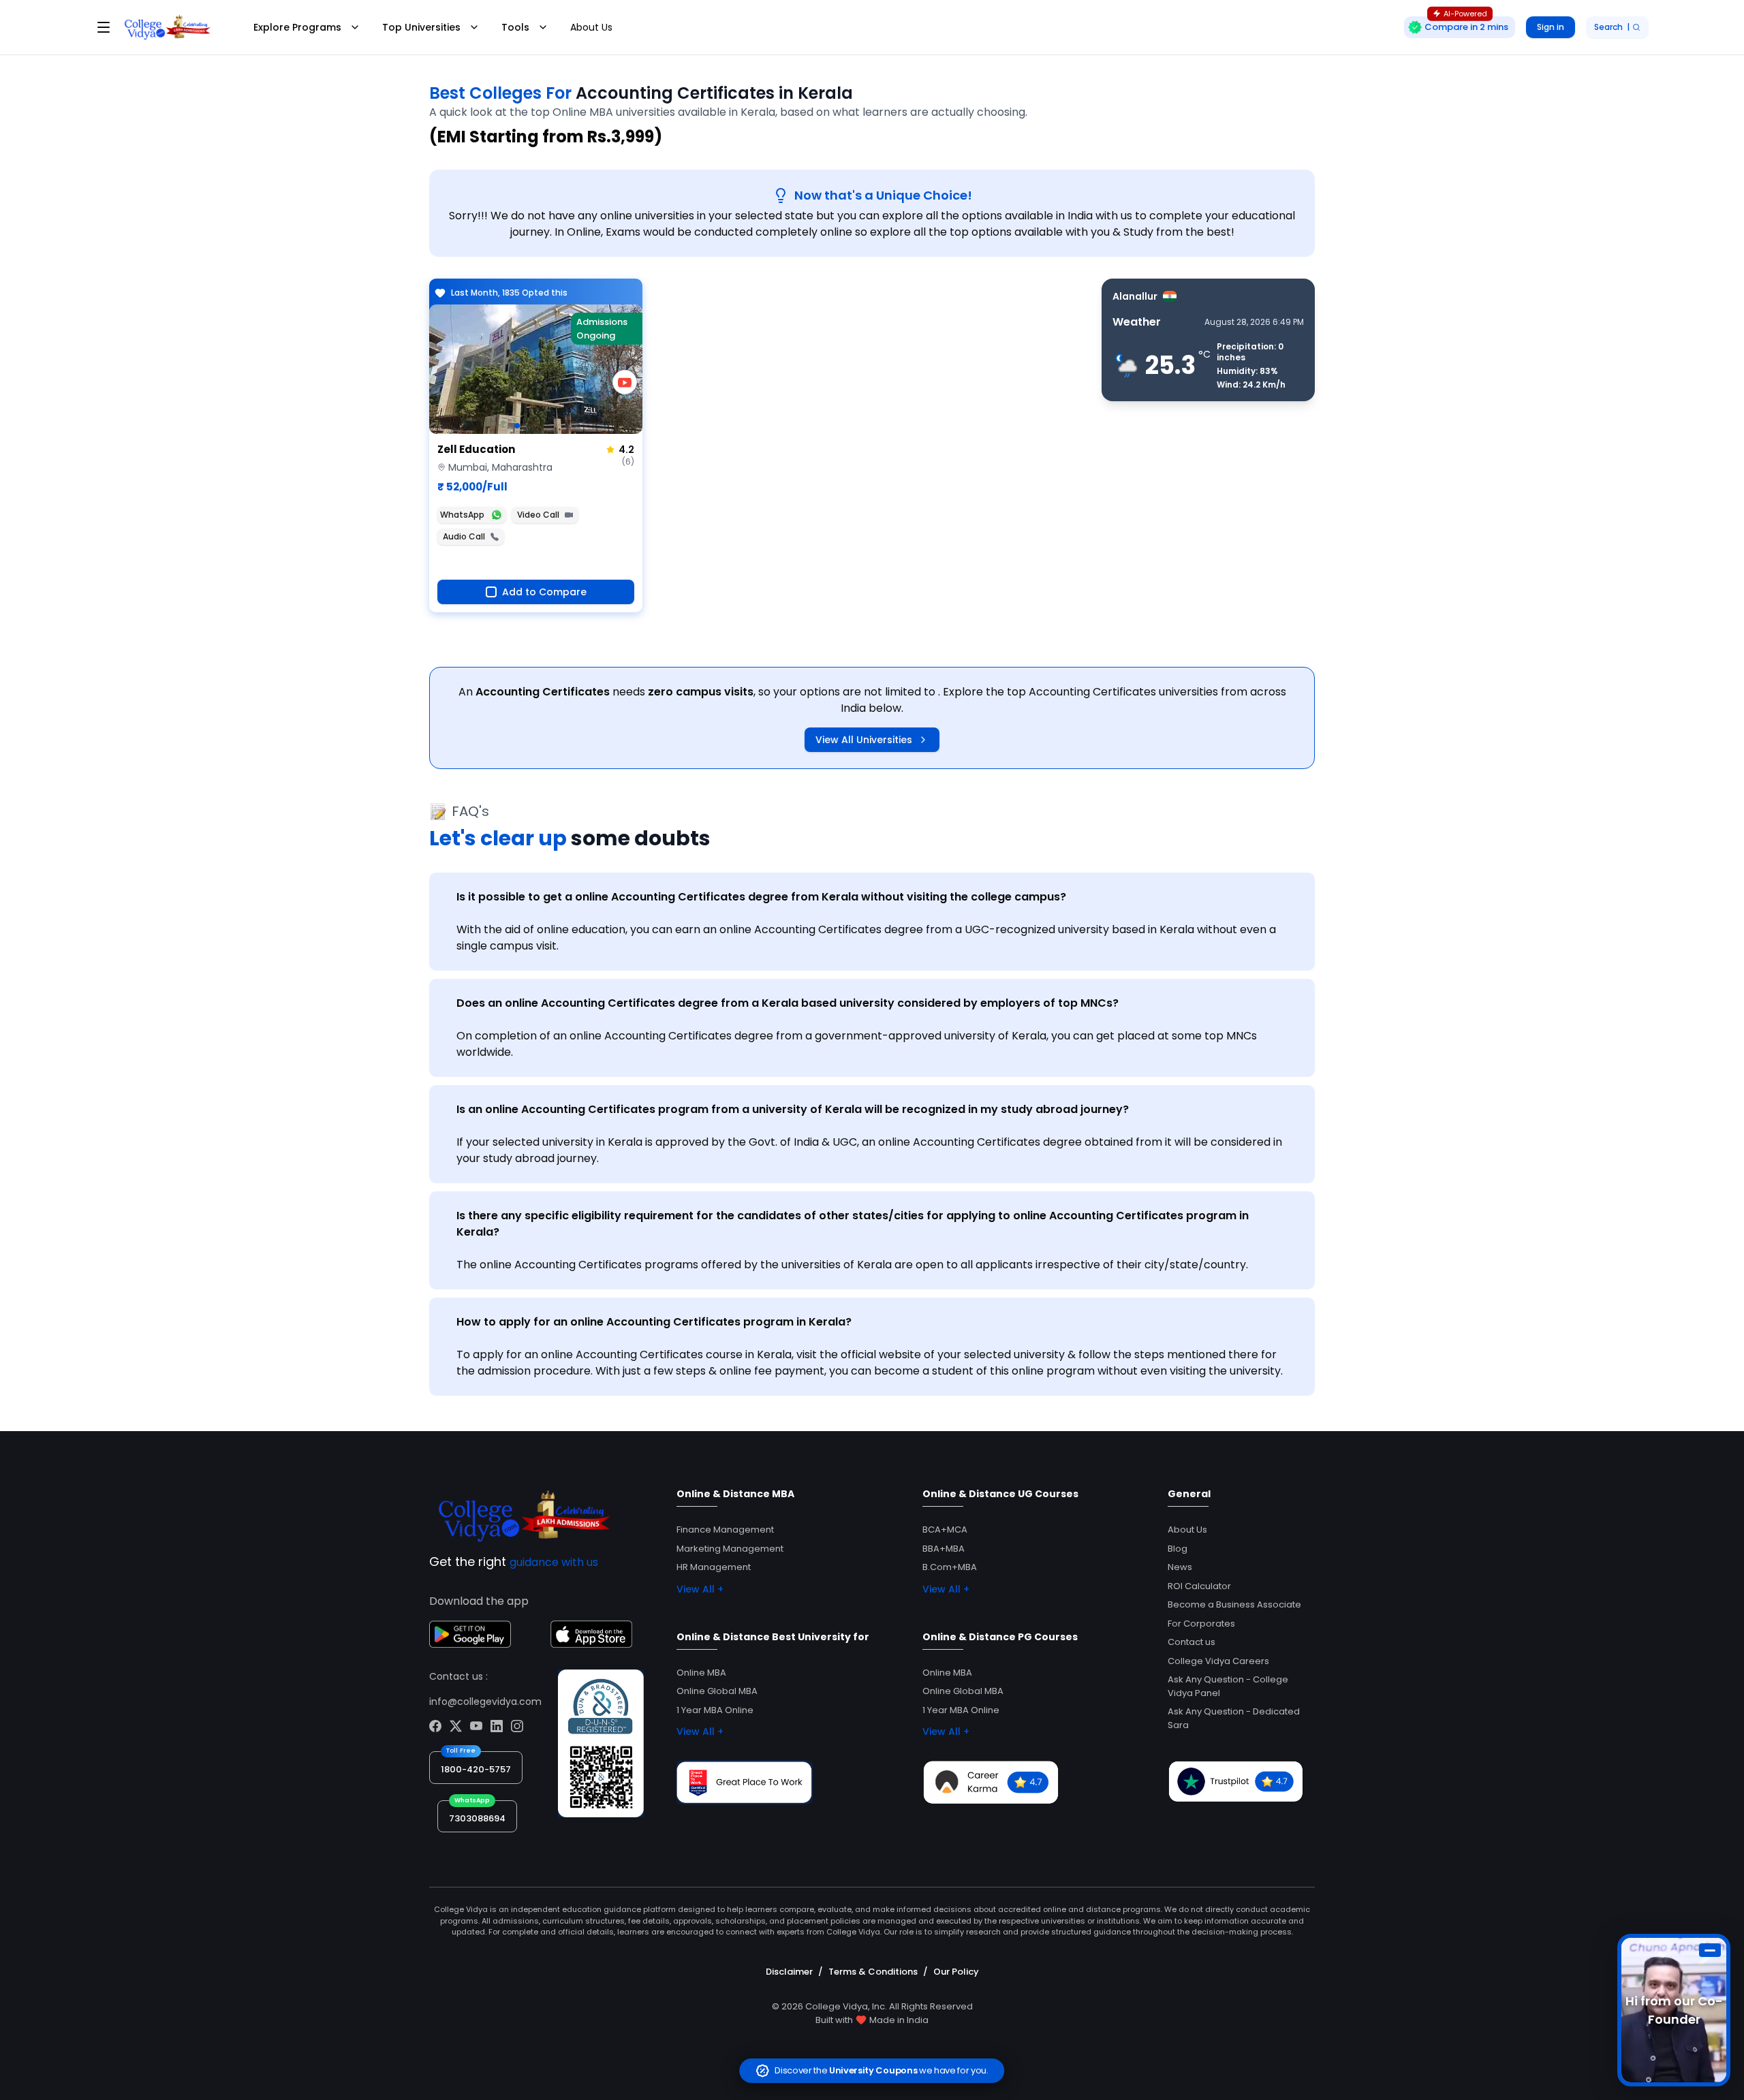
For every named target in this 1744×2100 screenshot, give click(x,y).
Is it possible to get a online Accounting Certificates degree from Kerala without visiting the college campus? (761, 897)
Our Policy (956, 1972)
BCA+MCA (945, 1530)
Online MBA (701, 1673)
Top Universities (421, 27)
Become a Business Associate (1234, 1604)
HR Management (714, 1567)
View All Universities (864, 740)
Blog (1178, 1549)
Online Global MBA (717, 1691)
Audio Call (464, 536)
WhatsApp (462, 515)
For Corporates (1201, 1624)
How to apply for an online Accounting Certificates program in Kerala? (654, 1322)
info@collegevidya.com (485, 1702)
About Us (591, 27)
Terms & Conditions (873, 1972)
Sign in (1551, 27)
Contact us (1192, 1642)
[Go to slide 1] (517, 426)
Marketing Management (730, 1549)
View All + (700, 1589)
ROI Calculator (1199, 1586)
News (1180, 1567)
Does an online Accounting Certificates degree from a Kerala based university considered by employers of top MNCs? (788, 1003)
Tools (515, 27)
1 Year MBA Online (715, 1710)
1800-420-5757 (476, 1769)
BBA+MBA (944, 1549)
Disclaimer (789, 1972)
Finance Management (725, 1530)
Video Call (538, 515)
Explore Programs (297, 27)
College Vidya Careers (1218, 1661)
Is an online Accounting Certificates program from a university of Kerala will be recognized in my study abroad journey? (793, 1109)
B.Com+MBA (950, 1567)
